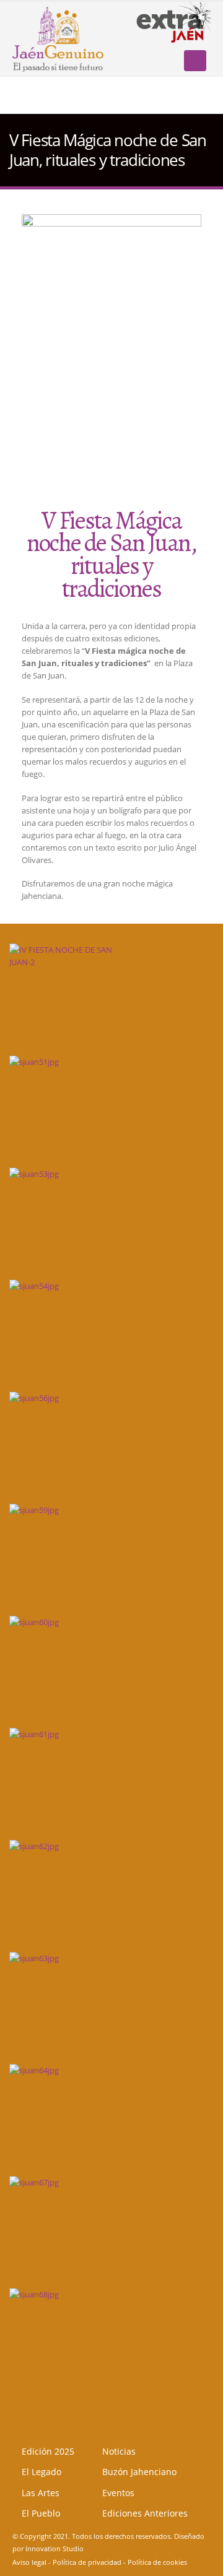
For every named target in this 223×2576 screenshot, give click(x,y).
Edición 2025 (48, 2451)
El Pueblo (41, 2513)
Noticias (119, 2451)
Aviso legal (29, 2562)
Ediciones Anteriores (145, 2513)
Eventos (118, 2493)
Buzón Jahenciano (139, 2472)
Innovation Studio (55, 2549)
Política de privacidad (87, 2562)
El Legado (42, 2472)
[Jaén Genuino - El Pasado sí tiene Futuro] (58, 38)
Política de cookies (157, 2562)
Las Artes (41, 2493)
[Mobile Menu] (195, 61)
